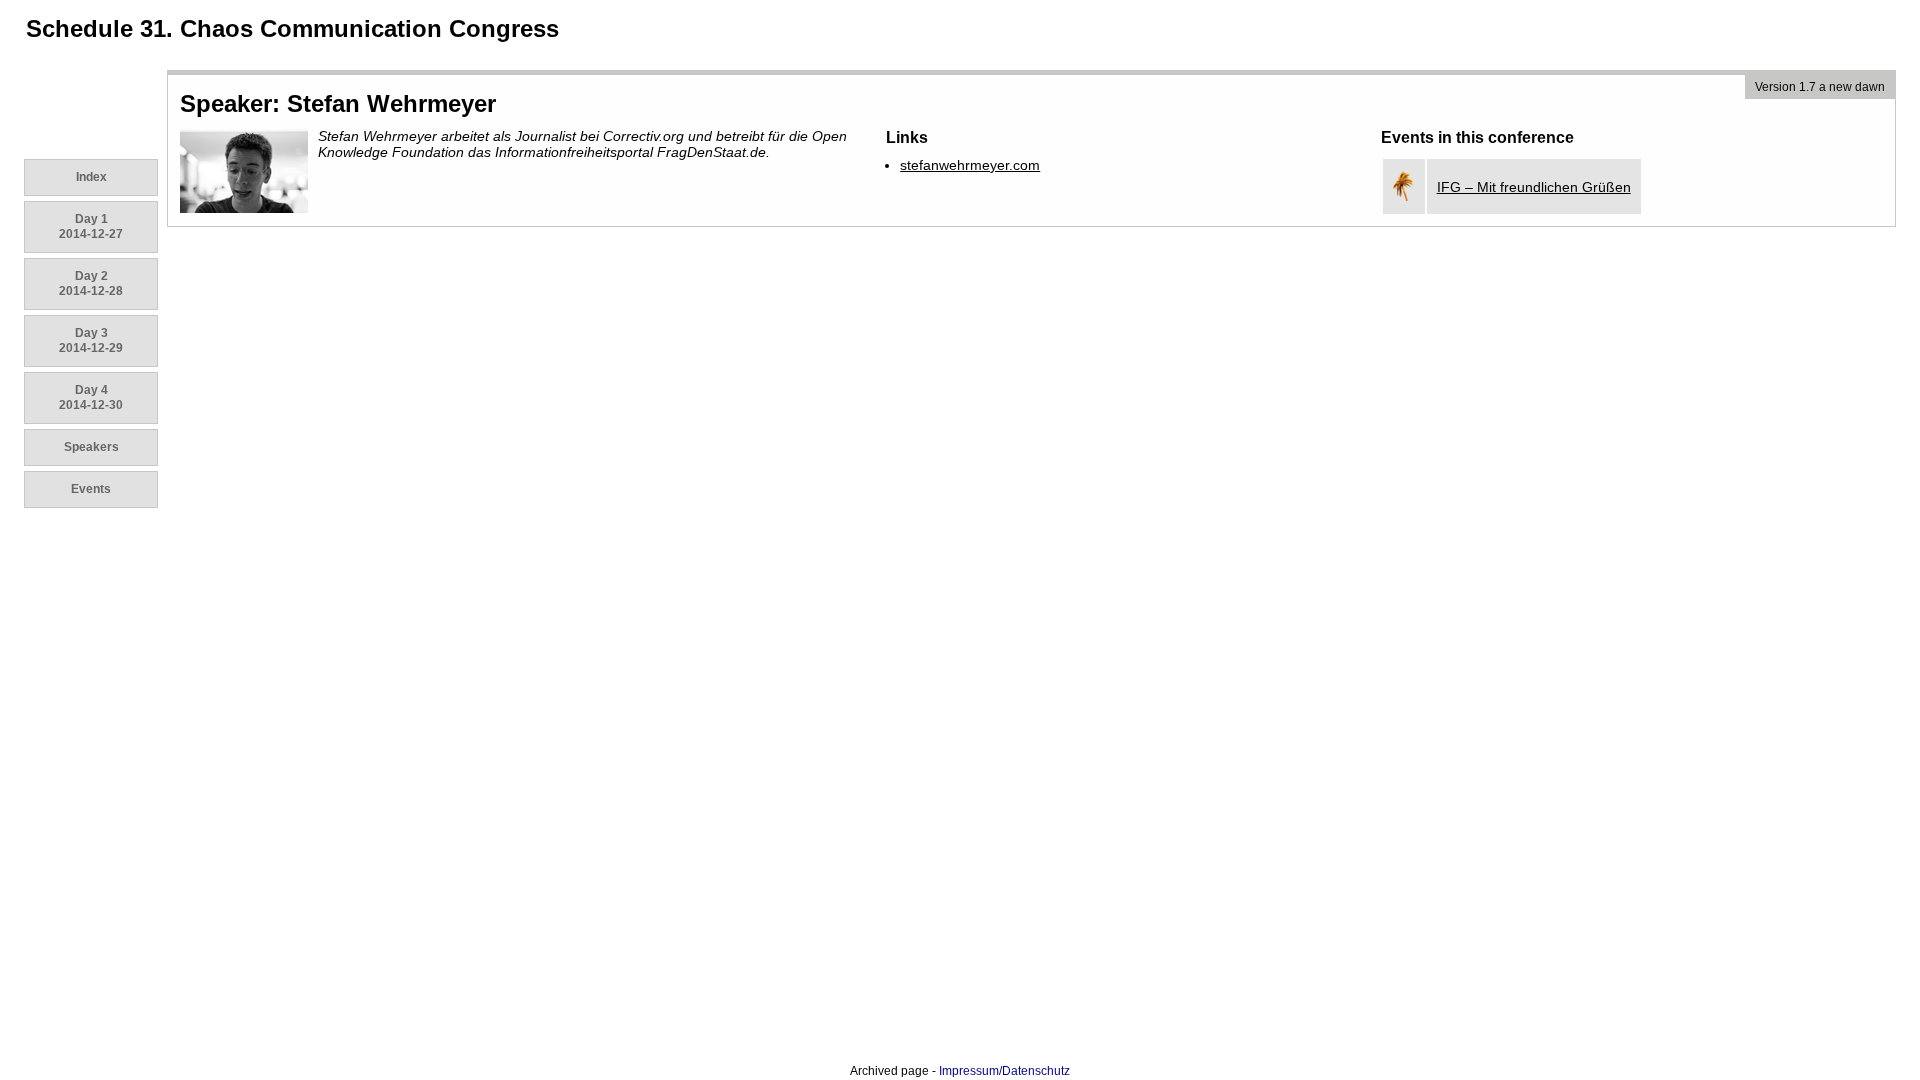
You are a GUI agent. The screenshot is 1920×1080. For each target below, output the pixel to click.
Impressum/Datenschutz (1004, 1071)
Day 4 (91, 397)
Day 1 (91, 226)
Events (91, 489)
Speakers (91, 447)
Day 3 (91, 340)
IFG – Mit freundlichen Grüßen (1534, 187)
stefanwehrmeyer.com (970, 165)
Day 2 (91, 283)
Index (91, 177)
